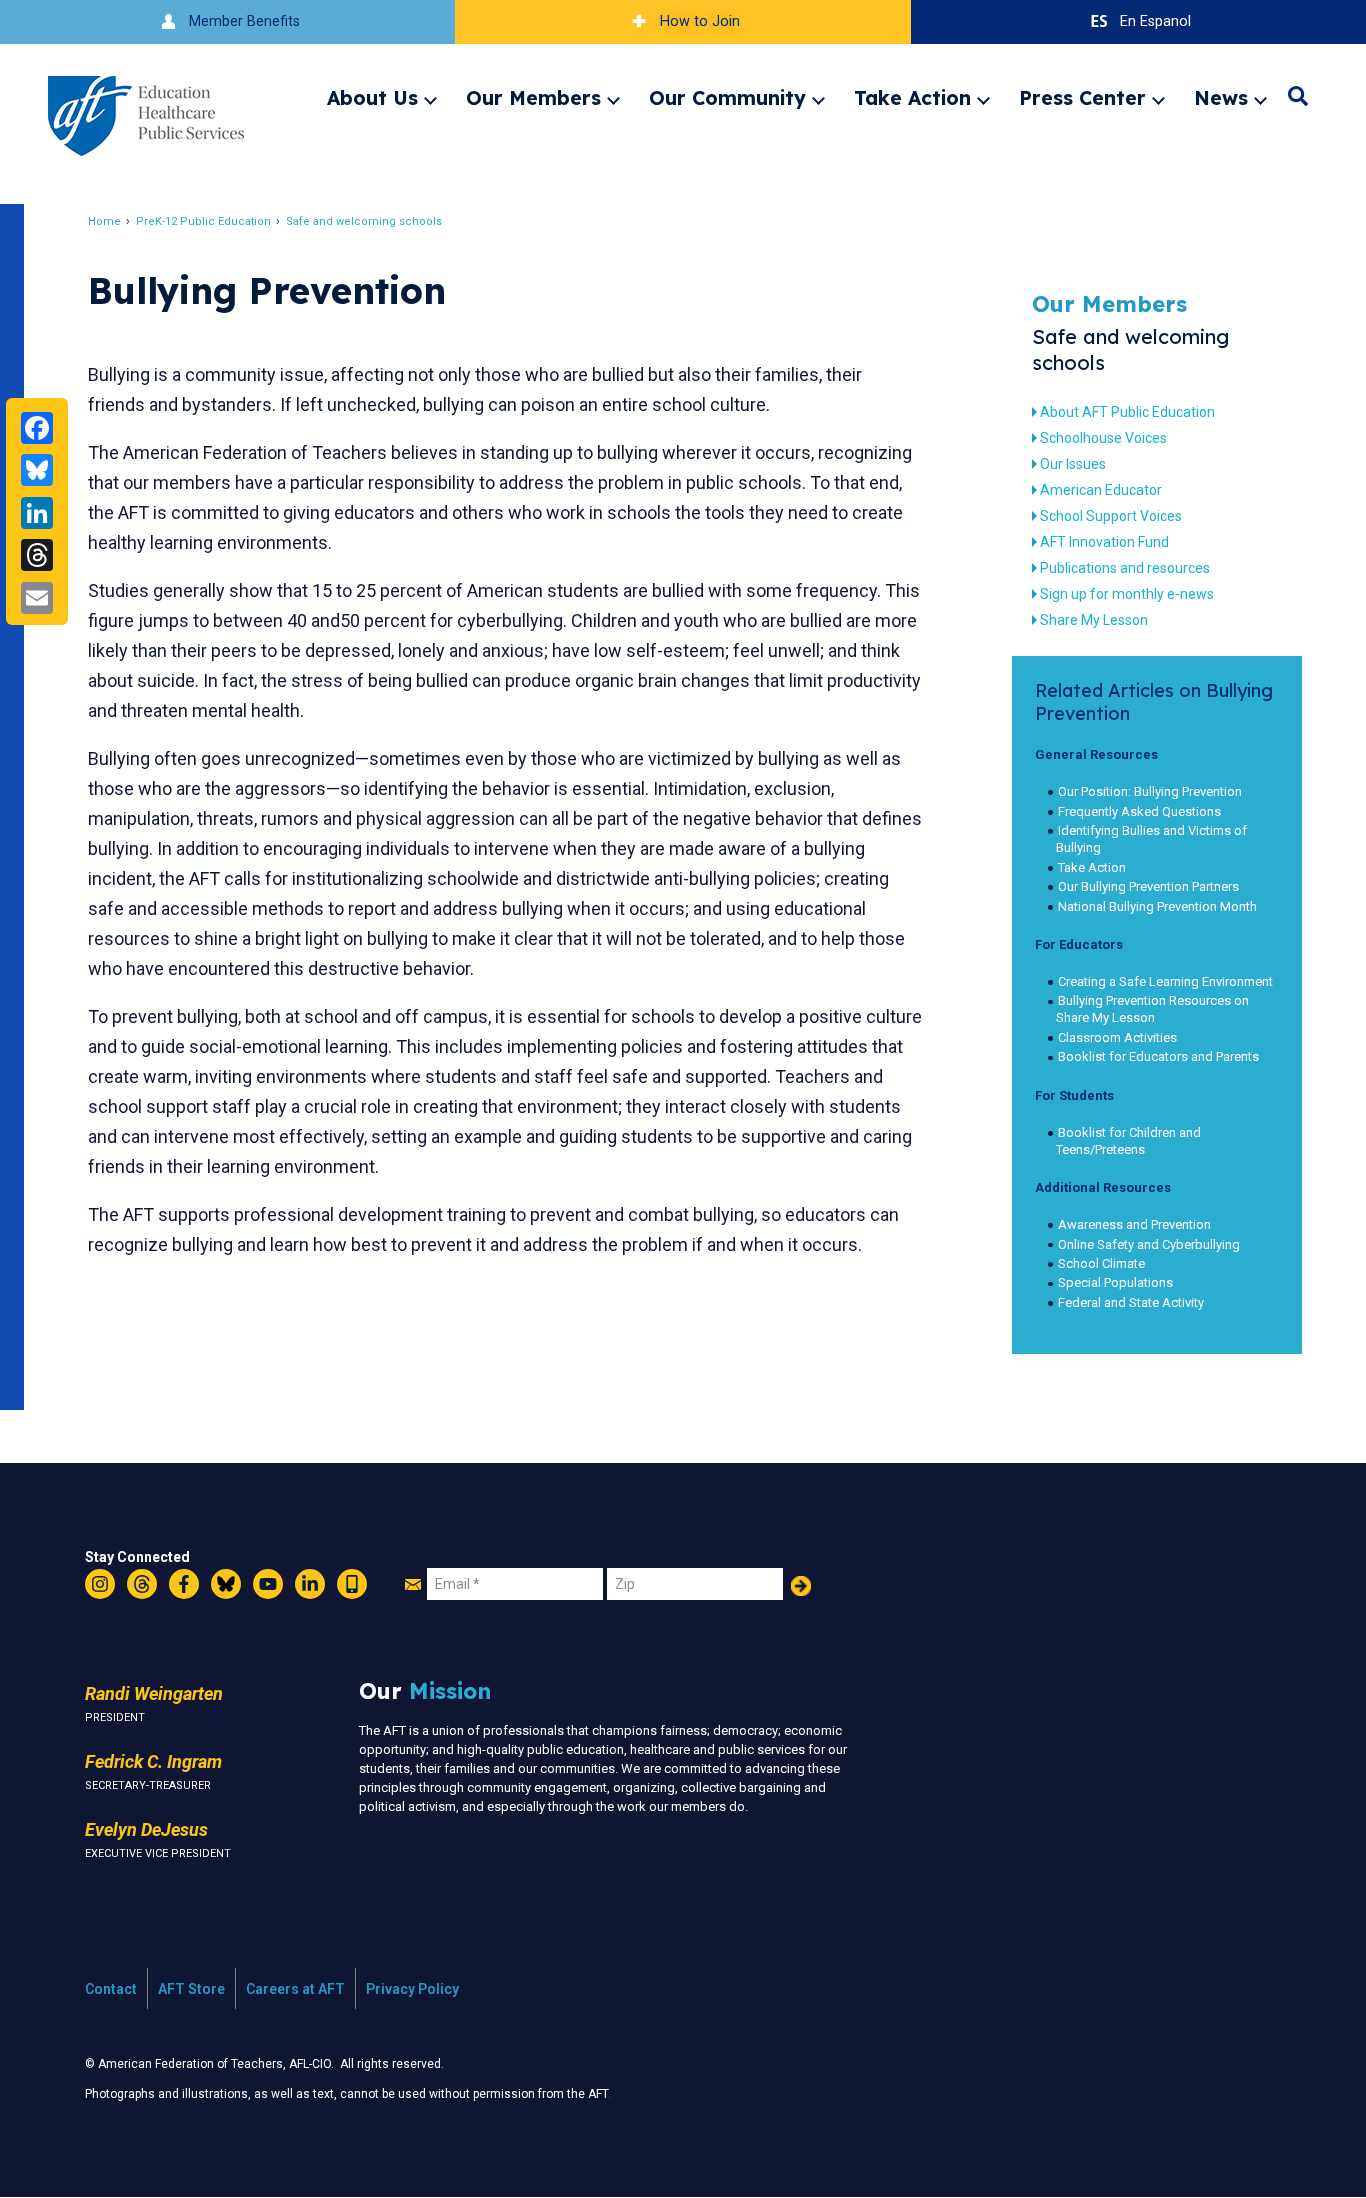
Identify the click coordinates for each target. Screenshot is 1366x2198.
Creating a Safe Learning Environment (1165, 981)
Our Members (533, 98)
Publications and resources (1125, 568)
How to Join (700, 21)
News (1221, 98)
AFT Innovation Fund (1104, 542)
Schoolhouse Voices (1103, 438)
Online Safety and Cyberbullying (1149, 1244)
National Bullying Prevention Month (1157, 906)
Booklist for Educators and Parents (1158, 1056)
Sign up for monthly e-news (1127, 594)
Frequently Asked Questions (1139, 811)
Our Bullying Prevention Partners (1148, 886)
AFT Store (191, 1989)
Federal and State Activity (1131, 1302)
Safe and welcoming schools (364, 221)
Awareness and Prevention (1134, 1224)
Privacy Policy (412, 1989)
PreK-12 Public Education (203, 221)
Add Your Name (801, 1586)
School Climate (1101, 1263)
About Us (372, 98)
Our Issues (1073, 464)
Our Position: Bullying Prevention (1150, 791)
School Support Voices (1111, 516)
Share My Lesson (1094, 620)
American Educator (1101, 490)
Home (104, 221)
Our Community (727, 98)
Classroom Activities (1117, 1037)
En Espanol (1155, 21)
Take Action (912, 98)
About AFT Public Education (1127, 412)
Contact (111, 1989)
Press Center (1082, 98)
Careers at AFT (295, 1989)
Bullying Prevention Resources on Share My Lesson (1152, 1009)
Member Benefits (244, 21)
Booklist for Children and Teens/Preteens (1128, 1141)
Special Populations (1115, 1282)
